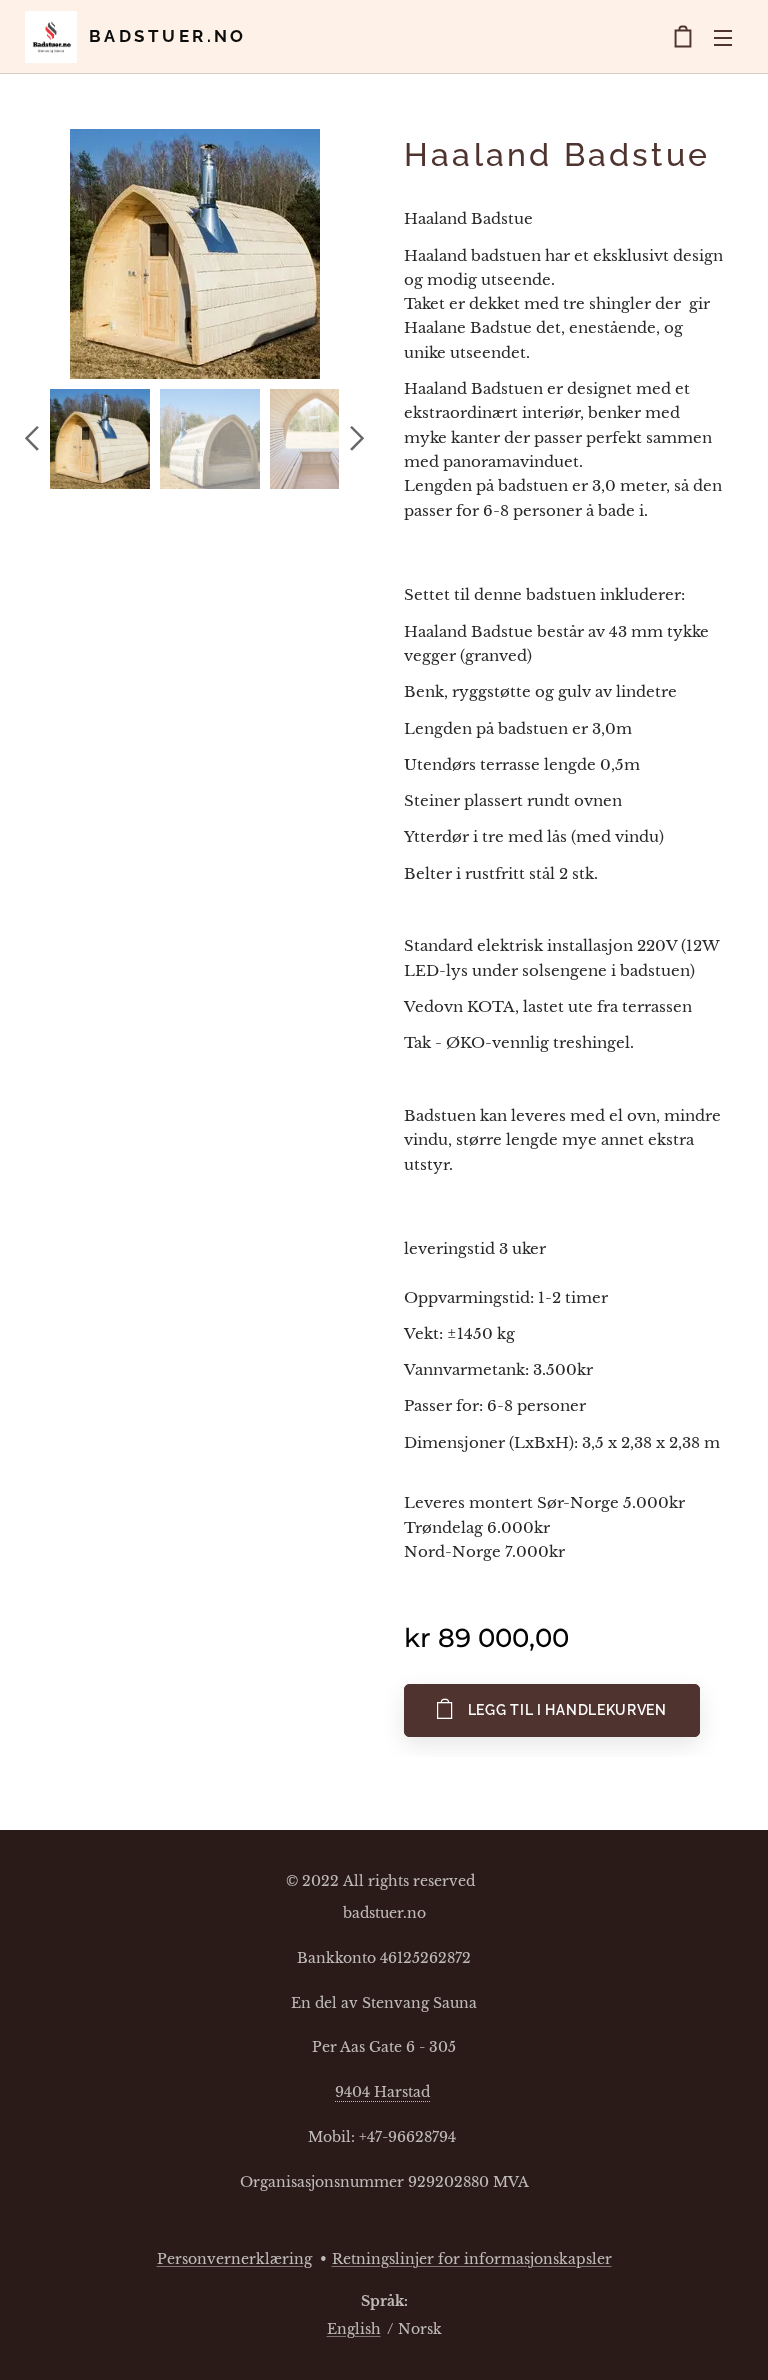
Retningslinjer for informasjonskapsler (472, 2259)
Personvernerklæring (234, 2259)
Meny (723, 37)
